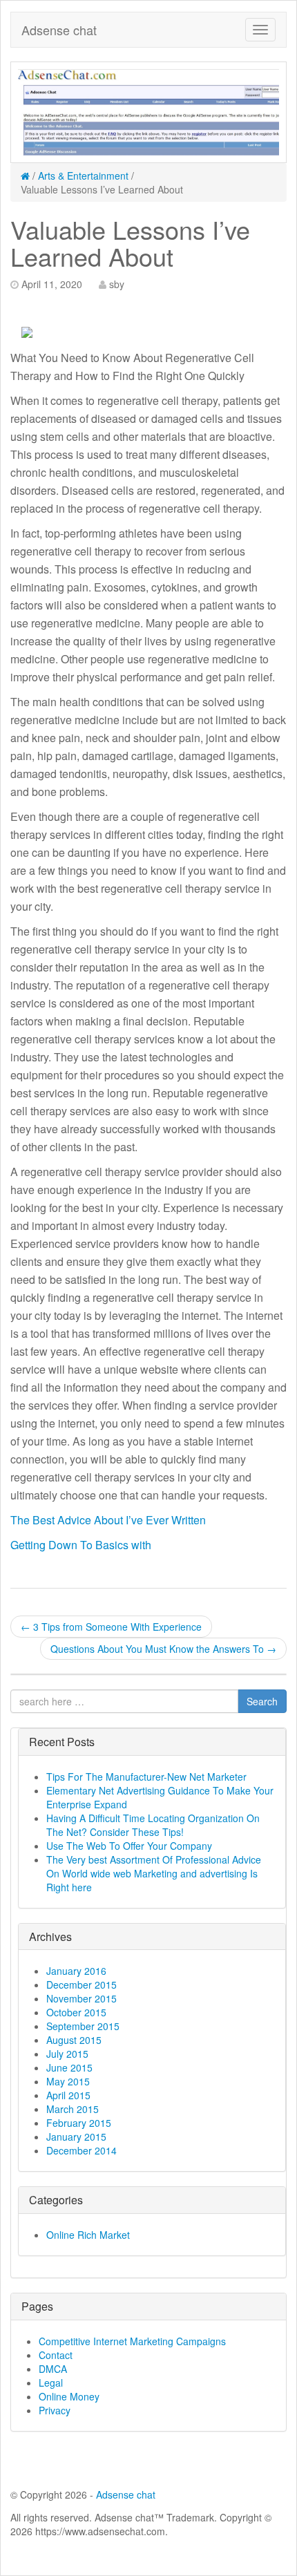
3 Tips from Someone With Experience (111, 1627)
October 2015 (76, 2012)
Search (262, 1701)
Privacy (55, 2410)
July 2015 (67, 2054)
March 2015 (73, 2109)
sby (117, 284)
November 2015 (82, 1998)
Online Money (69, 2396)
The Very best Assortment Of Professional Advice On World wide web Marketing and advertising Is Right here (154, 1873)
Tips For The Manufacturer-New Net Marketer (146, 1777)
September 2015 (83, 2026)
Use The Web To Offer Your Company (129, 1846)
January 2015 (76, 2137)
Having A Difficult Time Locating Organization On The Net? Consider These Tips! (153, 1825)
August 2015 (74, 2040)
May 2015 (68, 2081)
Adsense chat (59, 30)
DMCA (53, 2369)
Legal (51, 2383)
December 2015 (82, 1985)
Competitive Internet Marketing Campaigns (132, 2341)
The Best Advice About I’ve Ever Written (108, 1520)
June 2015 (69, 2067)
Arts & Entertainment (83, 176)
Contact (56, 2355)
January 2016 (76, 1971)
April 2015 (68, 2095)
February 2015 (79, 2123)
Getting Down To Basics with (81, 1545)
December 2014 (82, 2150)
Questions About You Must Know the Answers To (163, 1649)
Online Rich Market (88, 2235)
